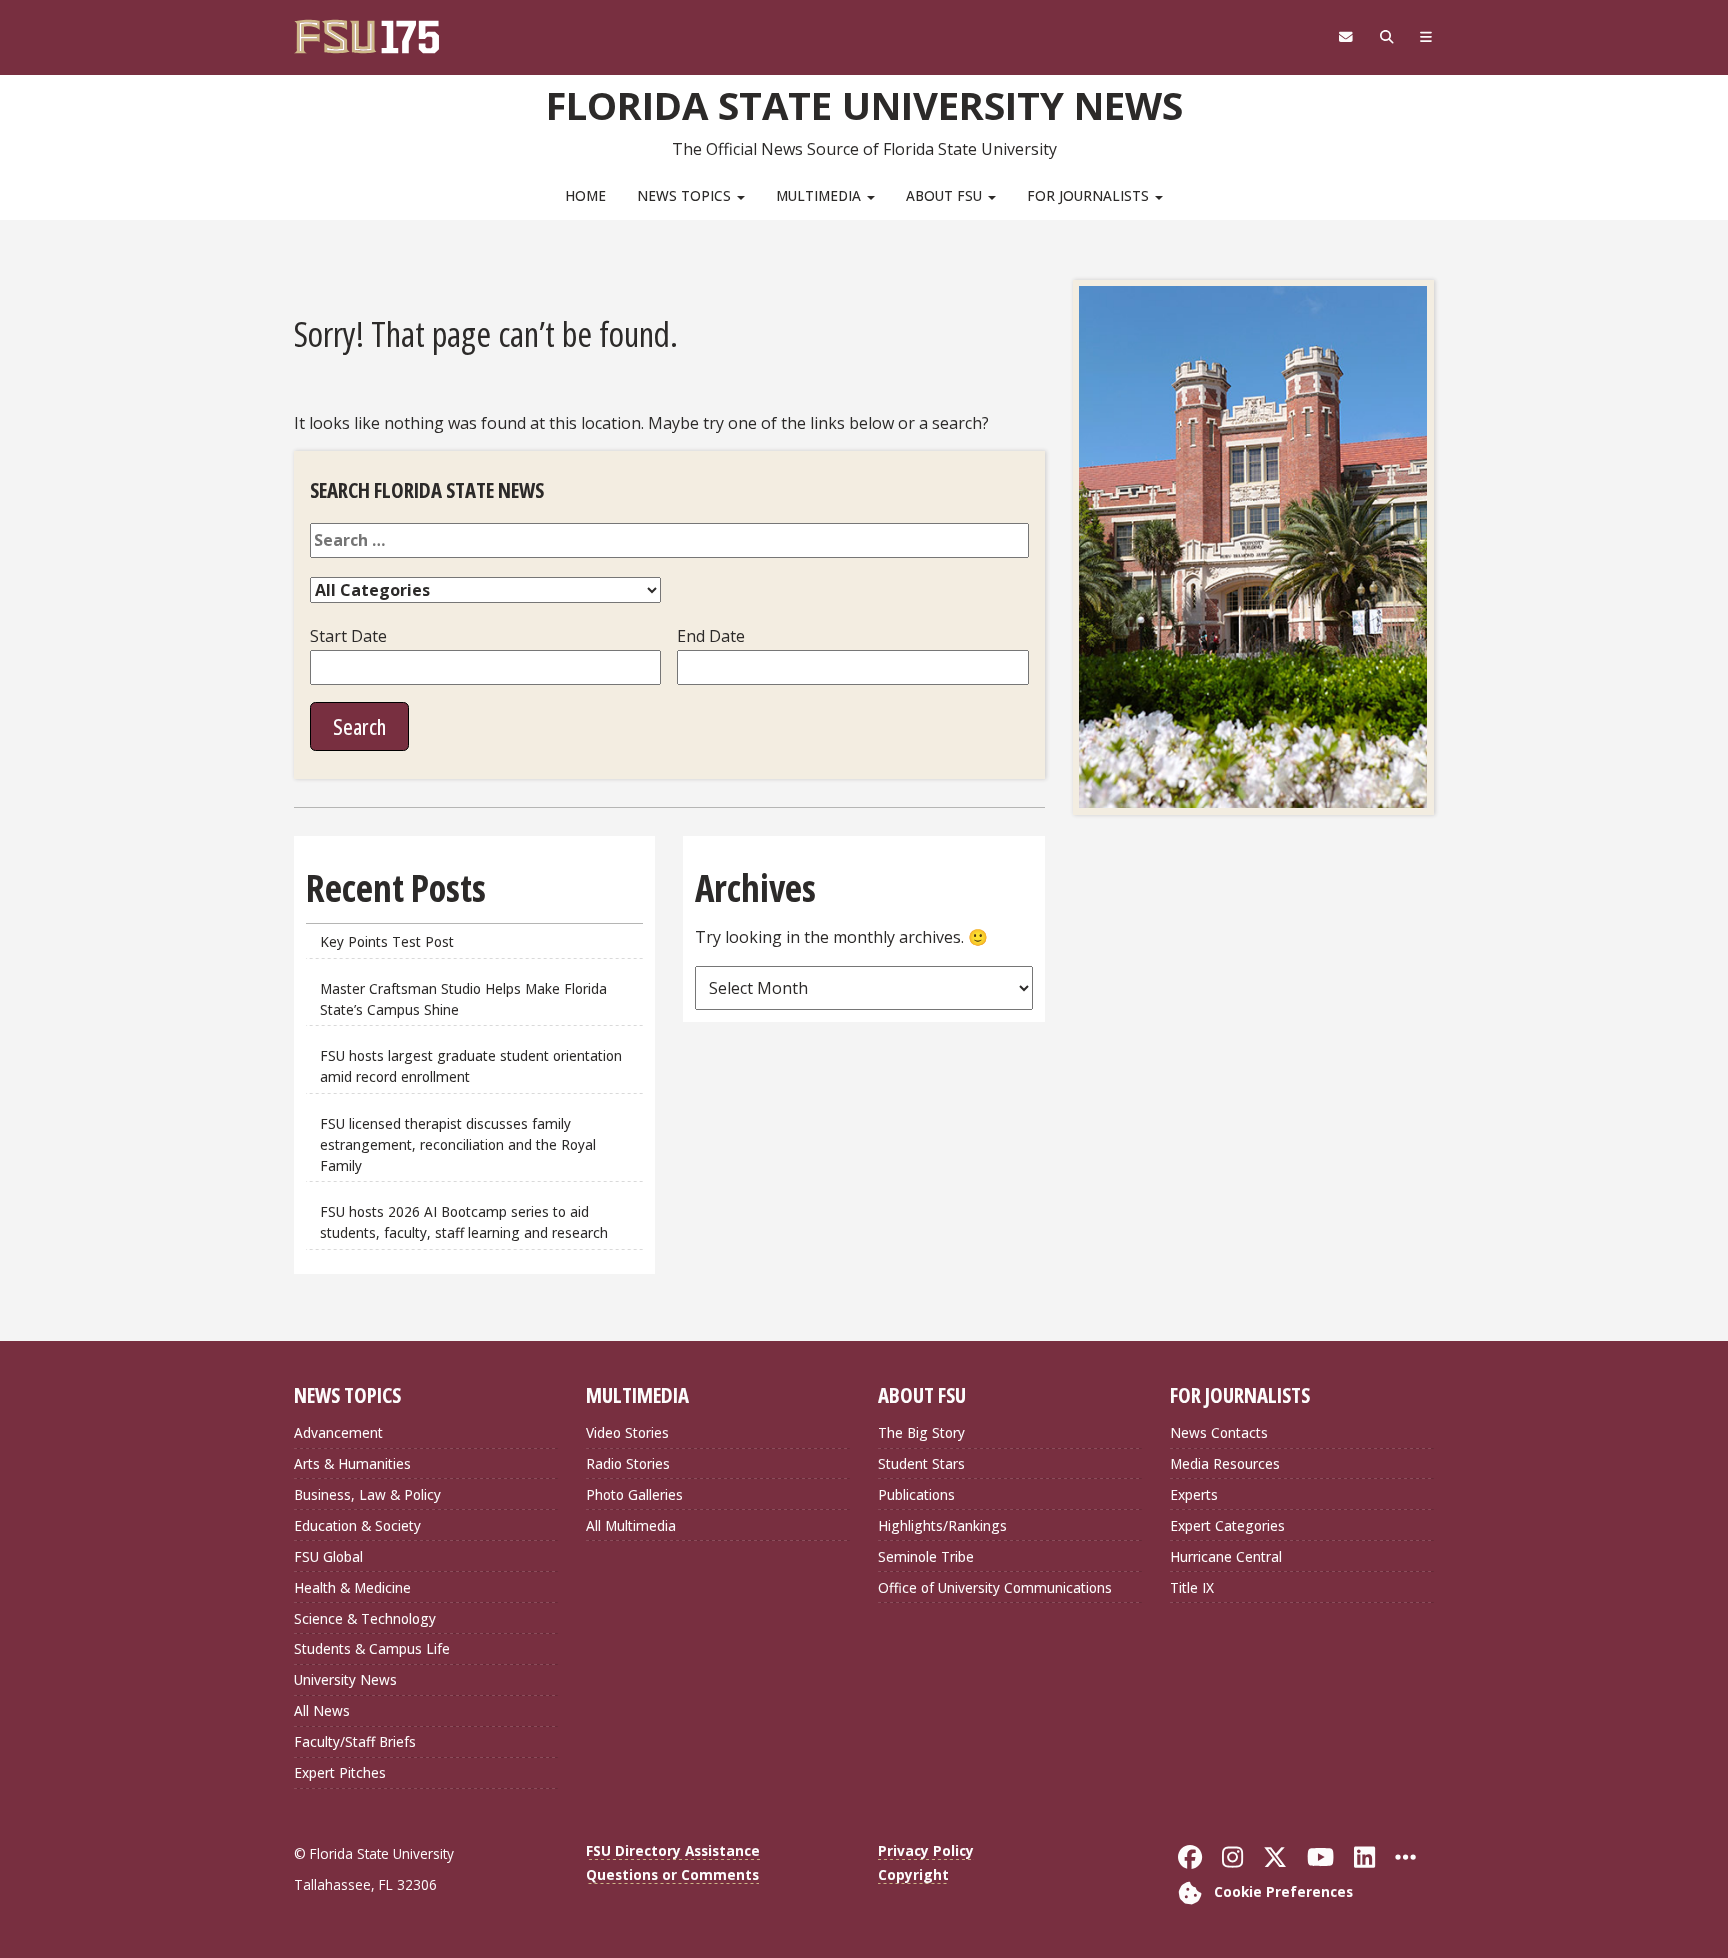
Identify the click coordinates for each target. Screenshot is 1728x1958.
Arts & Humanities (352, 1463)
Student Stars (921, 1463)
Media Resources (1225, 1463)
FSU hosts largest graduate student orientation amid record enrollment (471, 1066)
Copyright (913, 1874)
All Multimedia (631, 1525)
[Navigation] (1426, 37)
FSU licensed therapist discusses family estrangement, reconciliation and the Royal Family (458, 1144)
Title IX (1192, 1587)
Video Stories (627, 1432)
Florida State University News (864, 105)
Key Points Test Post (387, 941)
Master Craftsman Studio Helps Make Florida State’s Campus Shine (463, 999)
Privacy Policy (926, 1850)
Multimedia (820, 195)
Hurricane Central (1226, 1556)
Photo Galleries (634, 1494)
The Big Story (921, 1432)
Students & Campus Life (372, 1648)
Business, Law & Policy (367, 1494)
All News (322, 1710)
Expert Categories (1227, 1525)
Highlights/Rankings (942, 1525)
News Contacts (1219, 1432)
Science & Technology (365, 1618)
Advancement (338, 1432)
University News (345, 1679)
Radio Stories (628, 1463)
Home (585, 195)
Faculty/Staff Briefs (355, 1741)
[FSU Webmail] (1345, 37)
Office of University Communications (995, 1587)
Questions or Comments (672, 1874)
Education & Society (357, 1525)
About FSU (946, 195)
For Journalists (1090, 195)
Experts (1194, 1494)
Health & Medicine (352, 1587)
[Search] (1386, 37)
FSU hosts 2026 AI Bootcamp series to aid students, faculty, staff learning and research (466, 1222)
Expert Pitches (340, 1772)
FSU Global (328, 1556)
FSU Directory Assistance (673, 1850)
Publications (916, 1494)
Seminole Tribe (926, 1556)
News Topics (686, 195)
